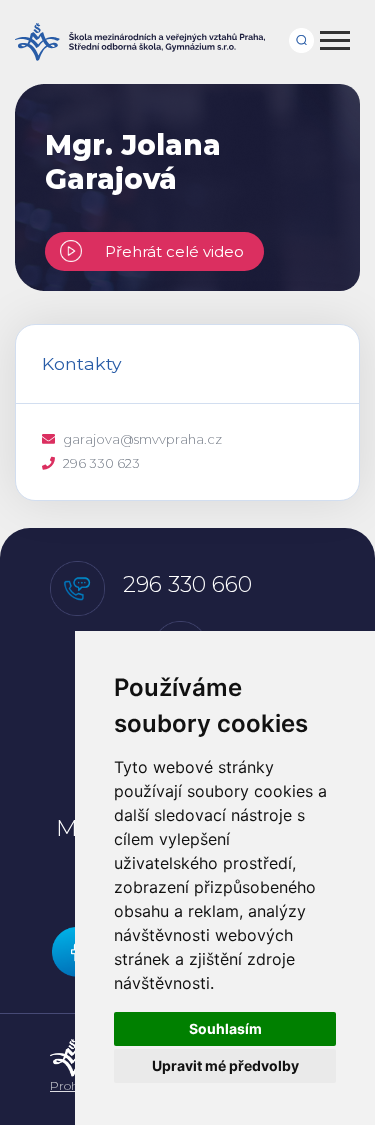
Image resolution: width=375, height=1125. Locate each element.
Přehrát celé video (170, 251)
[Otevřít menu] (336, 42)
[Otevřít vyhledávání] (307, 35)
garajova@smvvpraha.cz (142, 439)
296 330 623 (101, 463)
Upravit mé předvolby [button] (225, 1065)
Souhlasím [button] (225, 1028)
